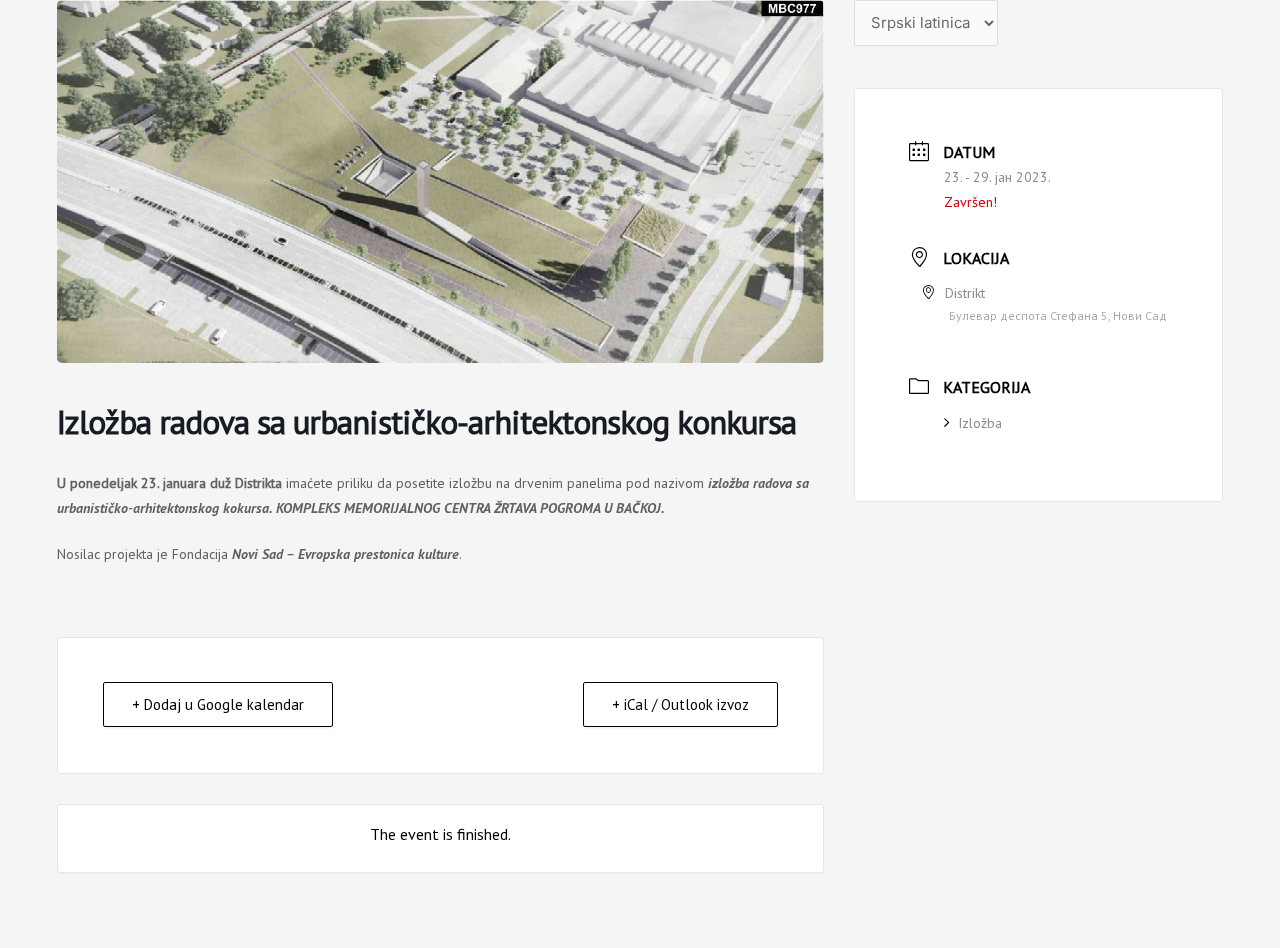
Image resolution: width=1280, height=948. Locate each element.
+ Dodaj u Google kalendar (218, 704)
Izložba (980, 423)
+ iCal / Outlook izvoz (680, 704)
